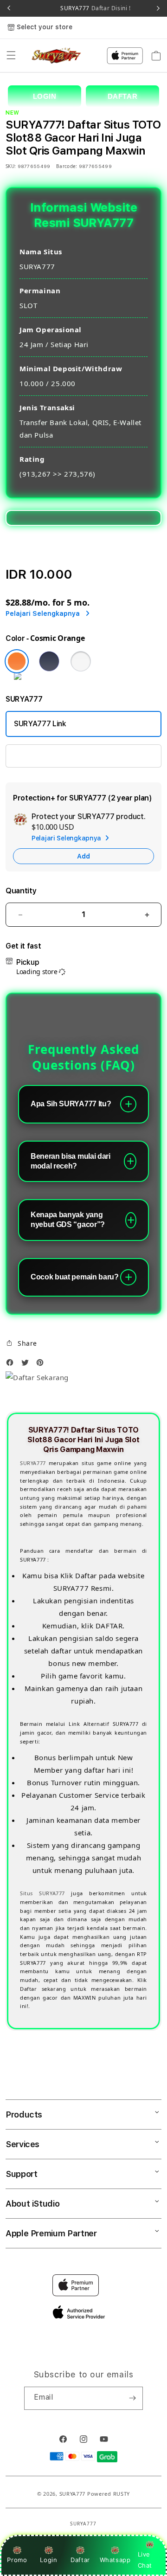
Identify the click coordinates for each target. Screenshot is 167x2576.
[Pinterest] (42, 1365)
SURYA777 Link (40, 724)
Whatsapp (115, 2560)
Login (48, 2560)
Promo (17, 2560)
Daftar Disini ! (110, 8)
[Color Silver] (81, 661)
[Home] (57, 56)
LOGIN (45, 96)
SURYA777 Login (42, 756)
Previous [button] (9, 8)
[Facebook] (12, 1365)
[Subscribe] (132, 2398)
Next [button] (158, 8)
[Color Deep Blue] (49, 661)
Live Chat (145, 2560)
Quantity (21, 891)
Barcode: (67, 166)
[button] (11, 56)
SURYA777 (33, 1463)
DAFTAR (123, 96)
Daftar (80, 2560)
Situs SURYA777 (42, 1893)
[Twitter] (27, 1365)
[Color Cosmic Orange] (17, 661)
